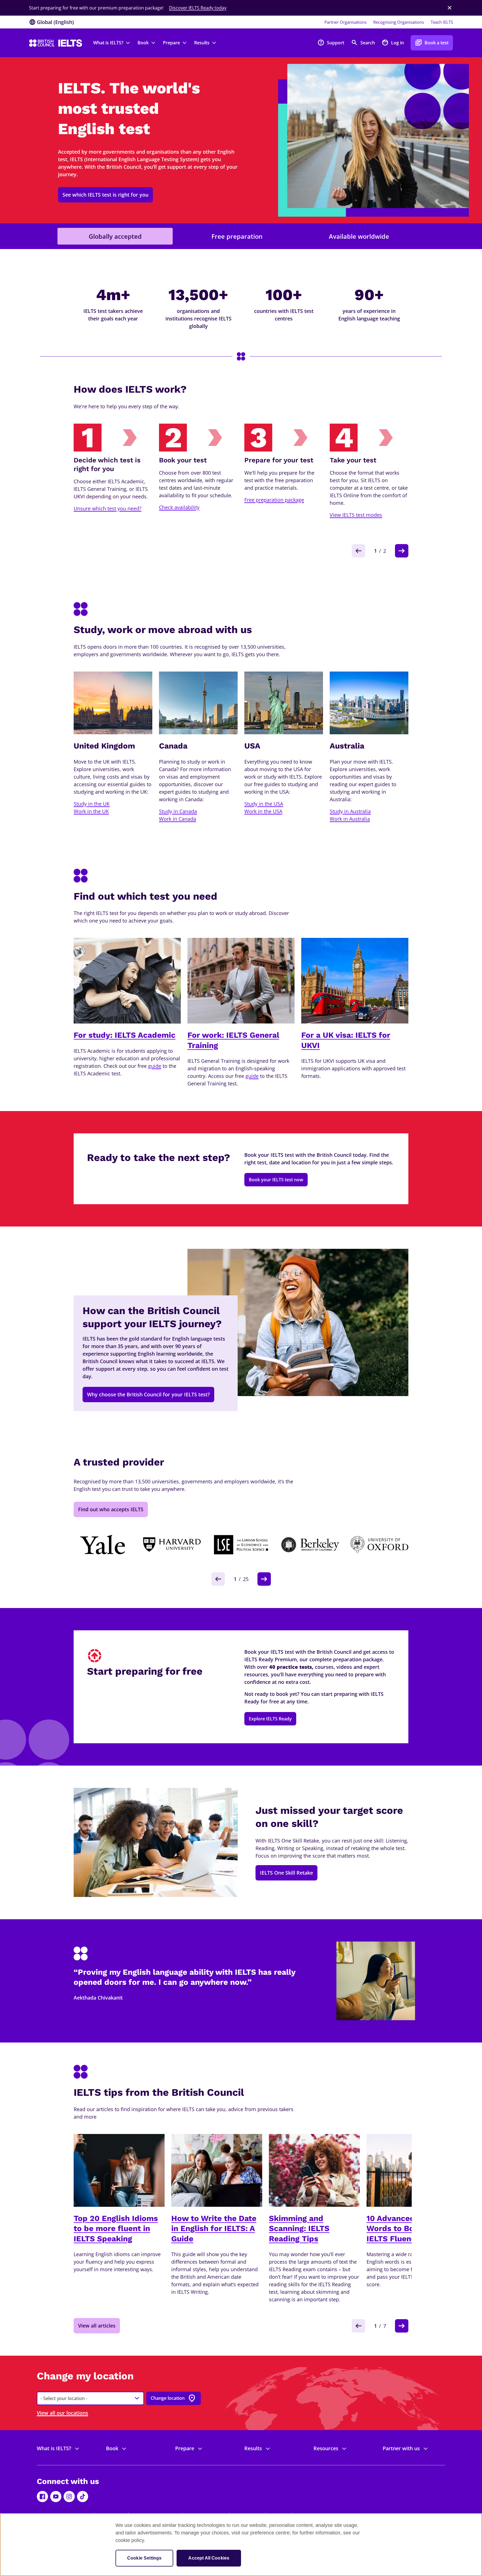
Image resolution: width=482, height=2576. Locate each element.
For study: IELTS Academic (125, 1035)
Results (253, 2448)
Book (112, 2448)
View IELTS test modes (356, 515)
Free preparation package (274, 500)
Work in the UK (91, 811)
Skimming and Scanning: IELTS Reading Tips (299, 2229)
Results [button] (202, 43)
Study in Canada (178, 811)
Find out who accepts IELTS (111, 1509)
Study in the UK (92, 804)
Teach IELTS (442, 22)
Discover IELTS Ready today (198, 8)
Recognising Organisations (399, 22)
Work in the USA (263, 811)
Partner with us (401, 2448)
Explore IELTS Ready (270, 1719)
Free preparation (237, 236)
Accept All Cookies (209, 2558)
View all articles (97, 2326)
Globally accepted (115, 236)
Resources (326, 2448)
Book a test (432, 43)
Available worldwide (359, 236)
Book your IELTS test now (276, 1180)
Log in (393, 43)
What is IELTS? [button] (108, 43)
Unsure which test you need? (108, 508)
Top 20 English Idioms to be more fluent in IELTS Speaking (116, 2229)
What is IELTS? (54, 2448)
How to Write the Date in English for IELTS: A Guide (214, 2229)
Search (363, 43)
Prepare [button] (171, 43)
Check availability (179, 507)
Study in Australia (350, 811)
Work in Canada (178, 819)
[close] (450, 8)
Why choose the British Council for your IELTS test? (148, 1394)
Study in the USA (264, 804)
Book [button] (143, 43)
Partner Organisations (345, 22)
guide (155, 1066)
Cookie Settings (144, 2558)
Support (331, 43)
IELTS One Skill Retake (286, 1873)
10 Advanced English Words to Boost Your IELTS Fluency (406, 2229)
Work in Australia (350, 819)
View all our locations (62, 2413)
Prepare (185, 2448)
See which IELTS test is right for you (105, 195)
